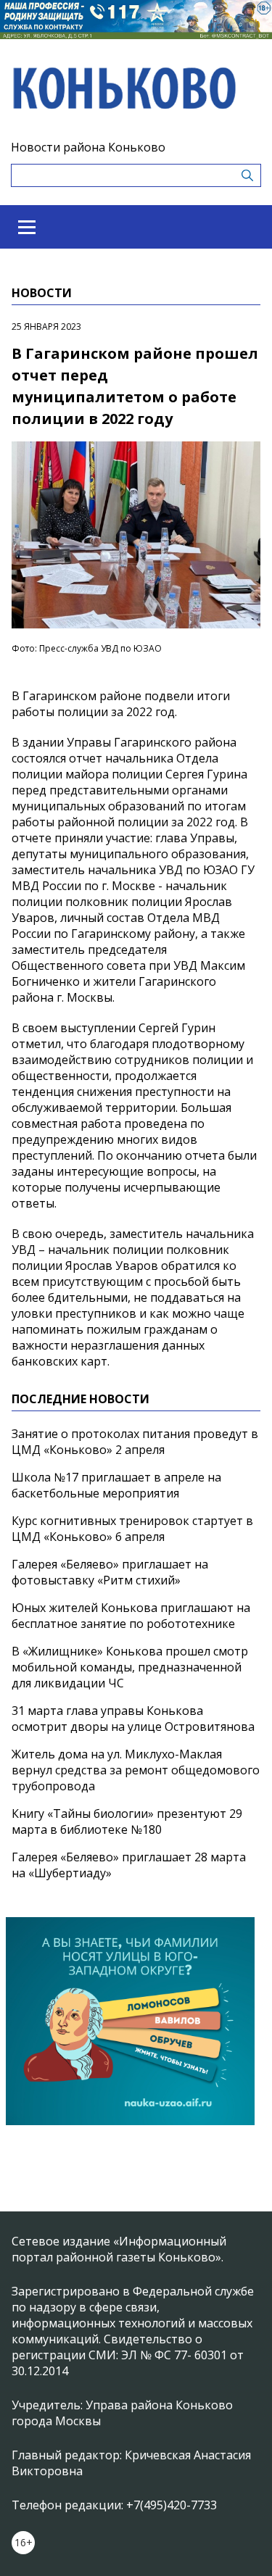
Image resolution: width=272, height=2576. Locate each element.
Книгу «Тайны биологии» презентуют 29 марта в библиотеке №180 (127, 1821)
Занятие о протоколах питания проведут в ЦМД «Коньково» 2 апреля (135, 1442)
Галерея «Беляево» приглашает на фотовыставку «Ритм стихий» (110, 1572)
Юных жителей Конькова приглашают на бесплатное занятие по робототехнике (131, 1616)
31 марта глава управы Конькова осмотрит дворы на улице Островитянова (133, 1719)
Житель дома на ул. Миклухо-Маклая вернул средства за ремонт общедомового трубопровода (136, 1770)
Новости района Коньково (88, 147)
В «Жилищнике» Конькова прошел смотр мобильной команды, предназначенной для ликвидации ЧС (130, 1667)
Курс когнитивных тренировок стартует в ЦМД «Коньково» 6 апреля (132, 1529)
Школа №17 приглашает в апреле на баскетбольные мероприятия (116, 1485)
